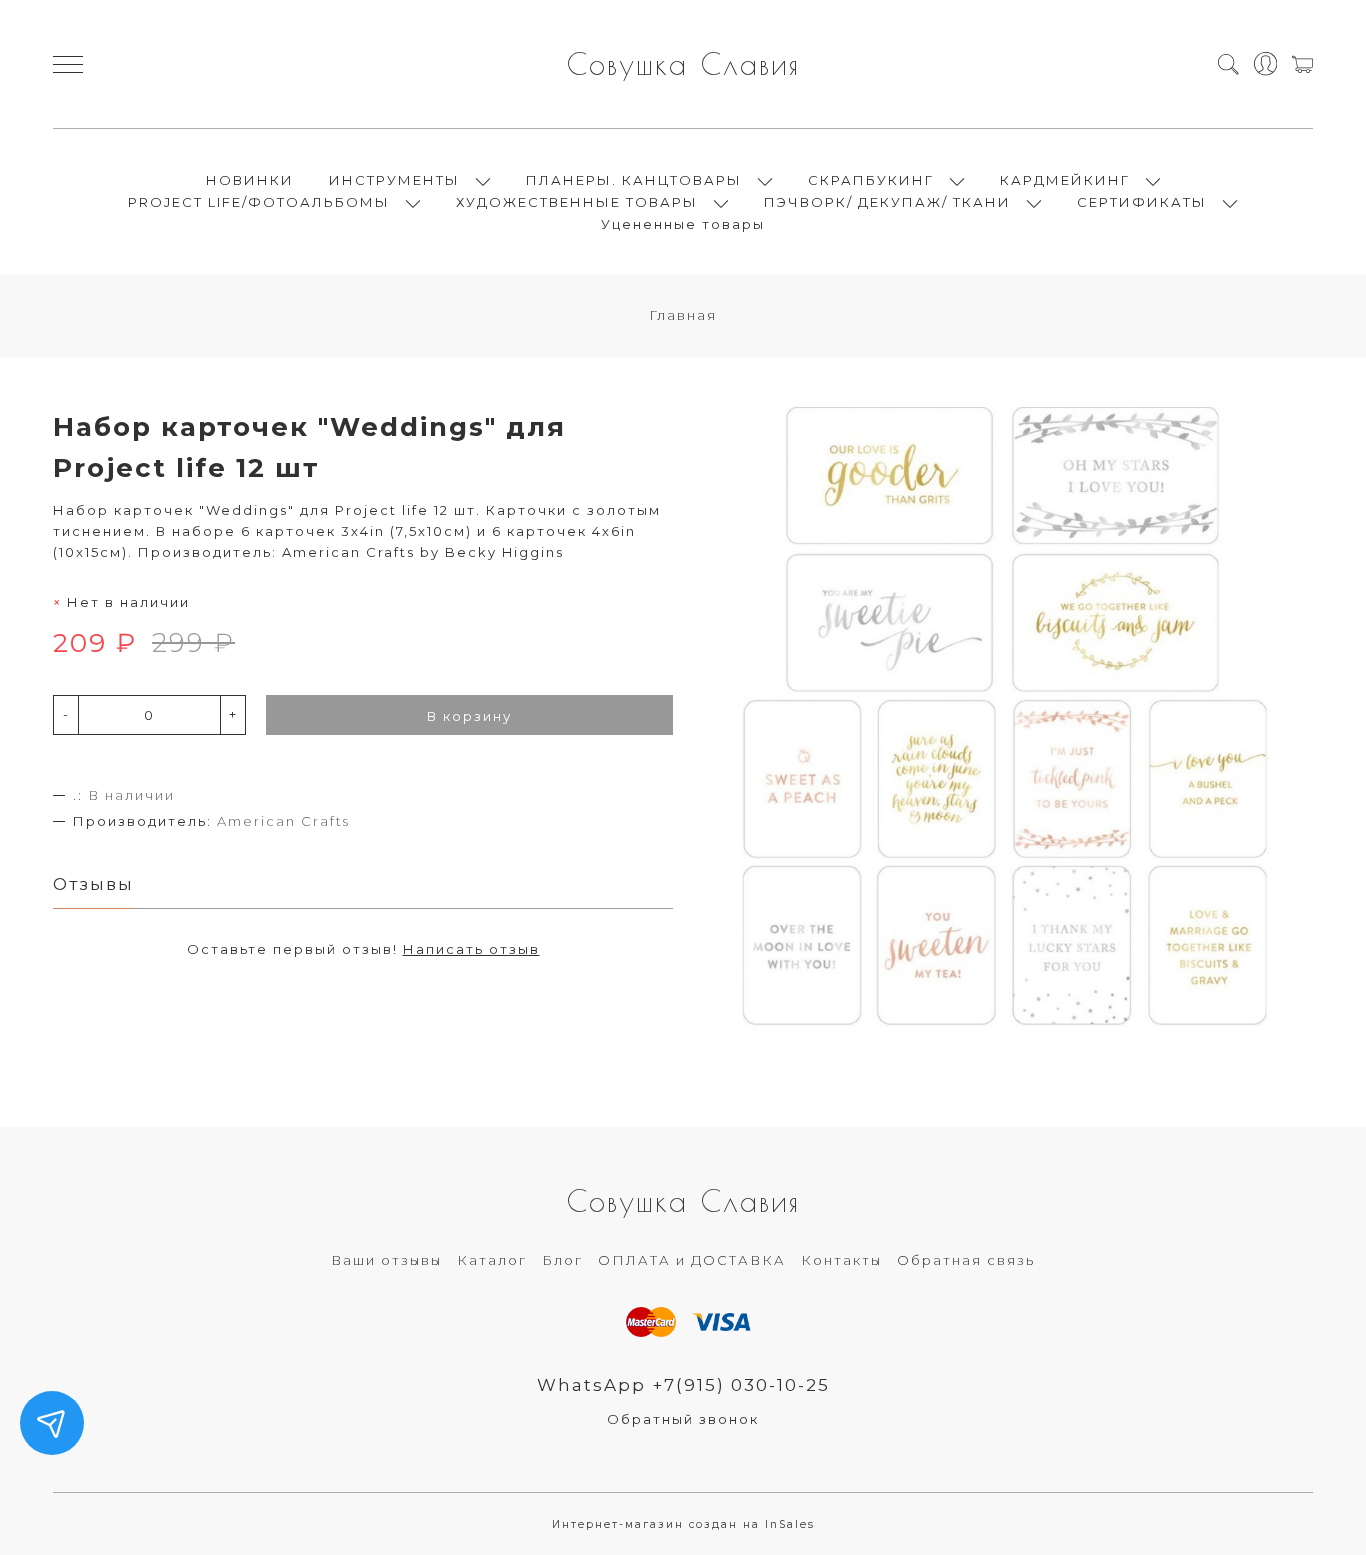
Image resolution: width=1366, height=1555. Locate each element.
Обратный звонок (683, 1419)
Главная (683, 315)
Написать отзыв (471, 949)
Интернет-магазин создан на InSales (683, 1524)
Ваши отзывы (386, 1260)
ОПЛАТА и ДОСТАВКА (692, 1260)
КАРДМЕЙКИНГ (1065, 180)
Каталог (492, 1260)
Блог (562, 1260)
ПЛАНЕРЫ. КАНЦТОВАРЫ (634, 180)
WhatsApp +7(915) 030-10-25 (683, 1385)
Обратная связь (966, 1260)
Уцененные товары (683, 224)
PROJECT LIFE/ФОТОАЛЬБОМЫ (259, 202)
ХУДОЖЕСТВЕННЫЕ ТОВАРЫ (577, 202)
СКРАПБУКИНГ (871, 180)
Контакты (841, 1260)
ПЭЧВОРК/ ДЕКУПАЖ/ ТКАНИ (887, 202)
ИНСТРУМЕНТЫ (394, 180)
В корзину (469, 716)
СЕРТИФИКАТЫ (1142, 202)
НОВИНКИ (250, 180)
